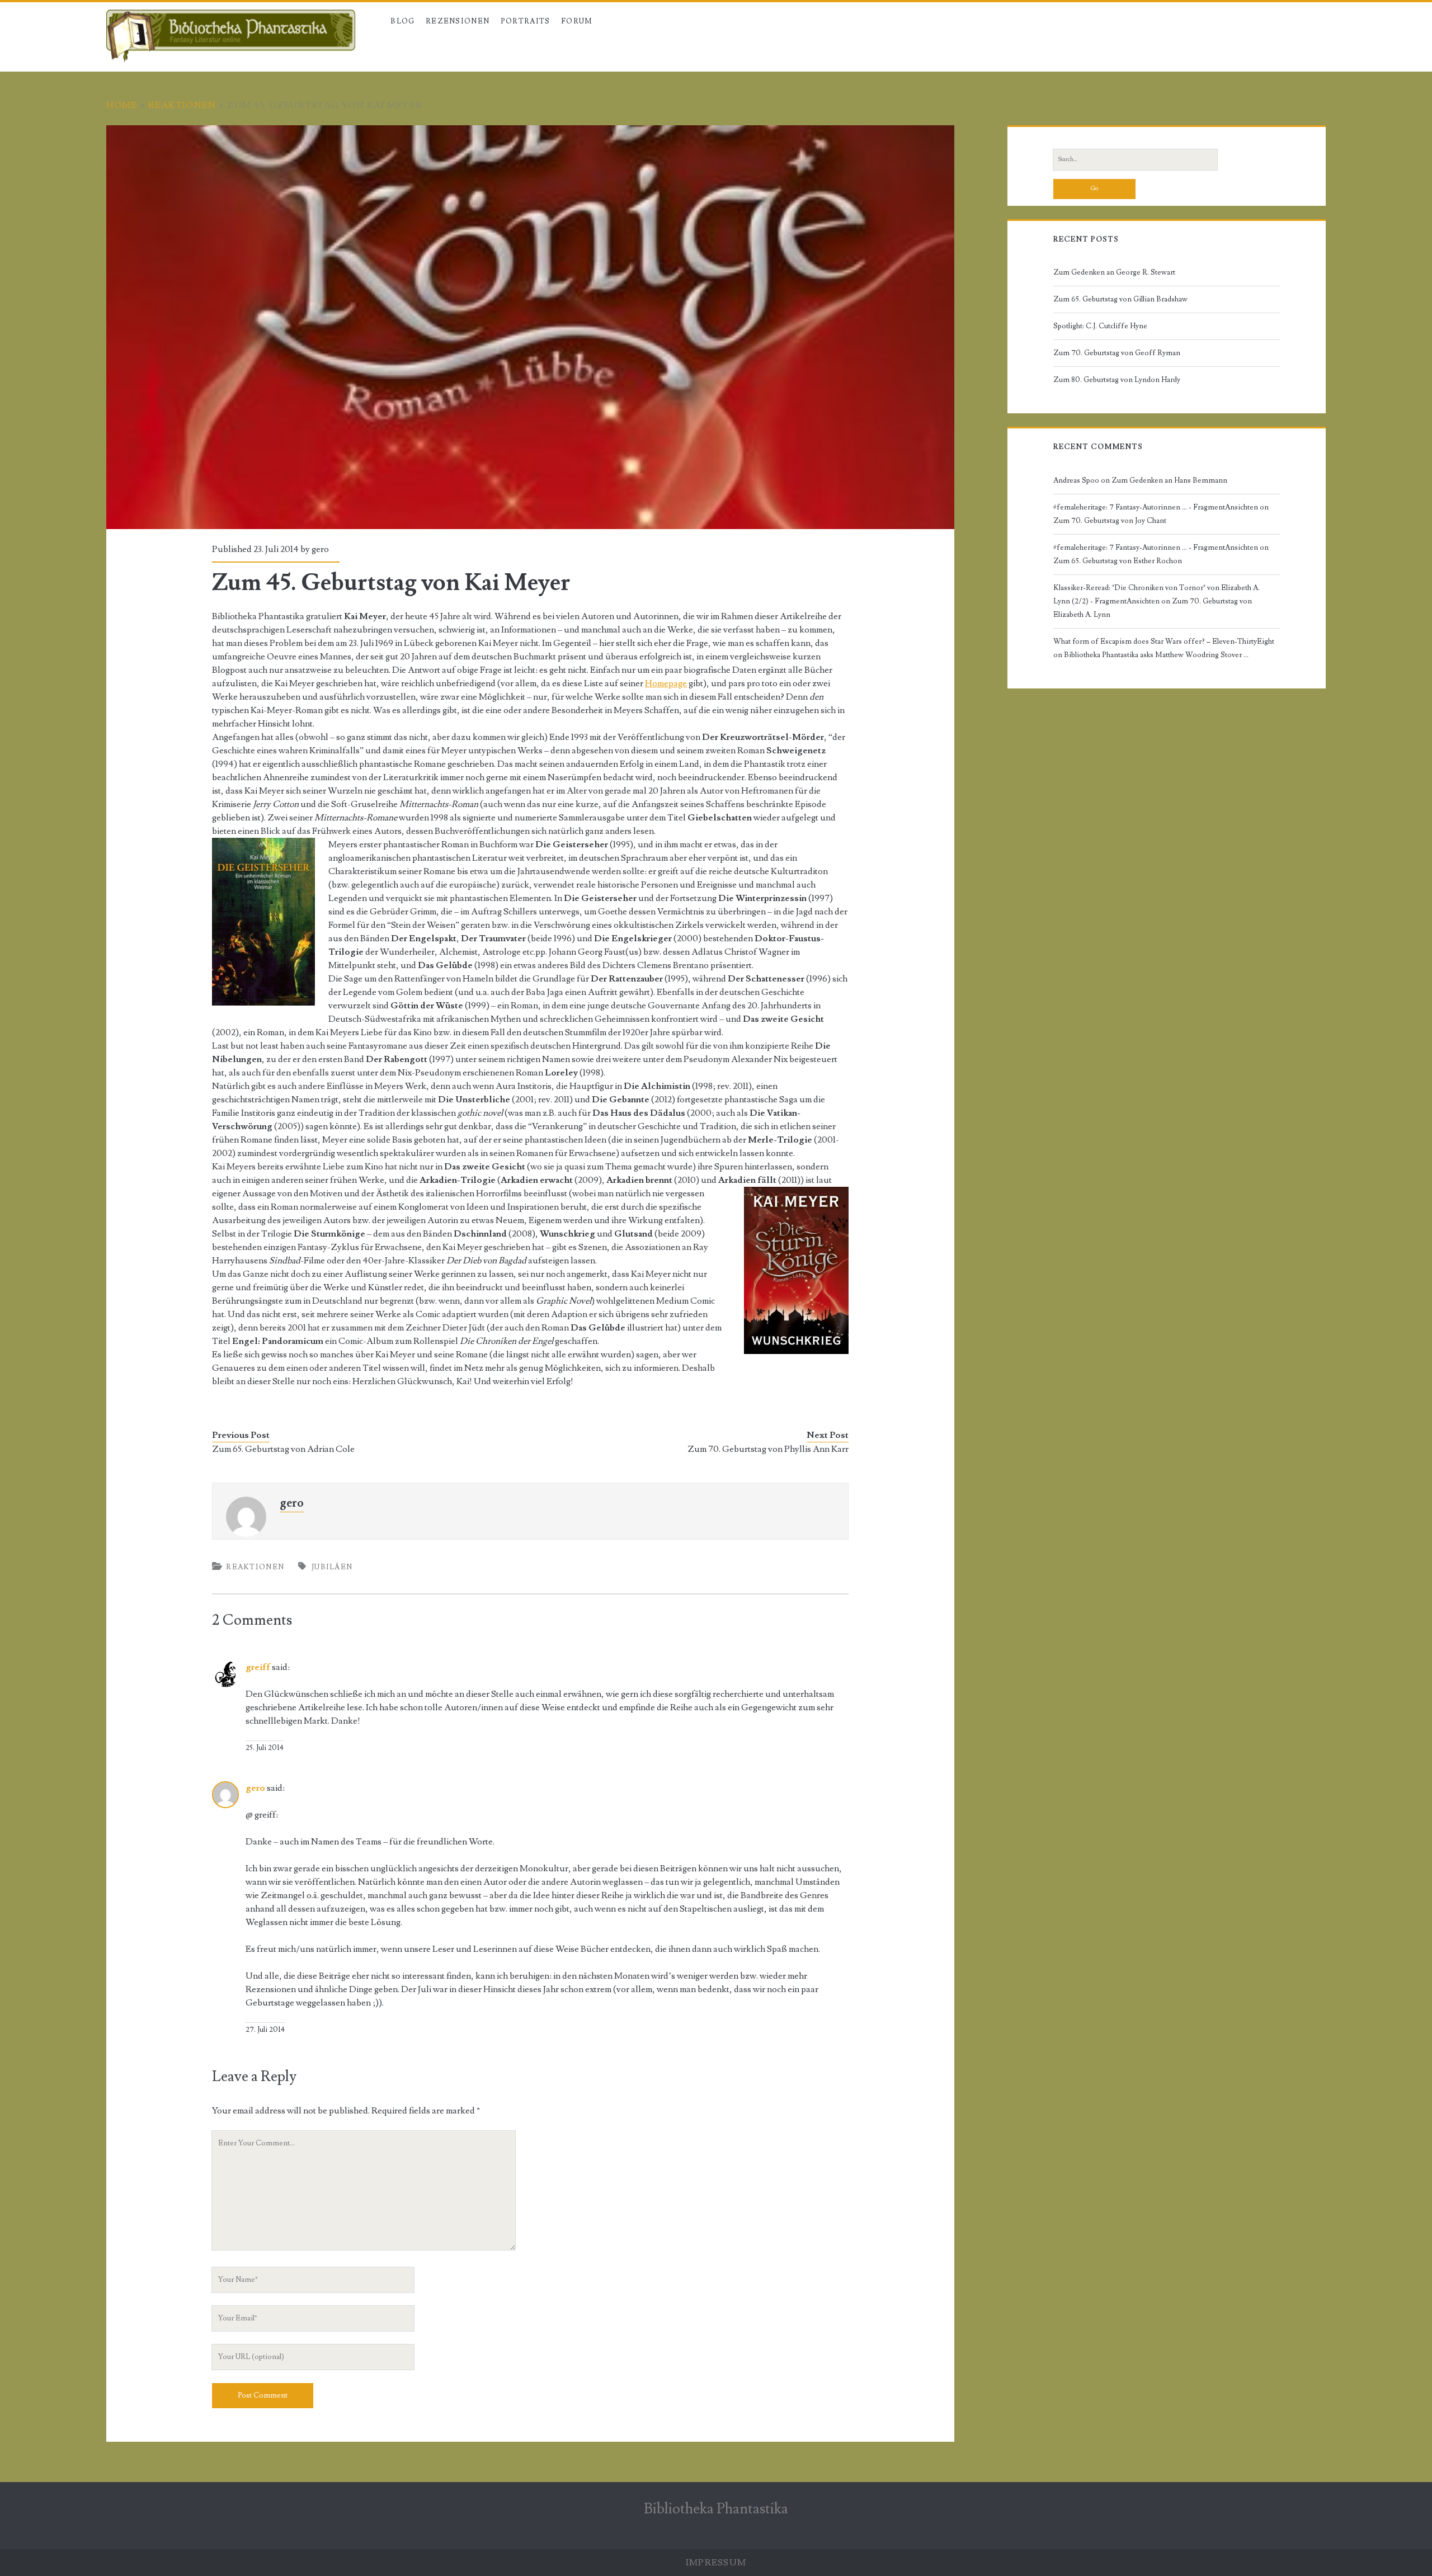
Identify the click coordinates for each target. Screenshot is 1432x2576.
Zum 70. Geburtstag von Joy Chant (1110, 521)
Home (122, 105)
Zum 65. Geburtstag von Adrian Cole (283, 1449)
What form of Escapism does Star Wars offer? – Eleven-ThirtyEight (1164, 641)
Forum (577, 21)
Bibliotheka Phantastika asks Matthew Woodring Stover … (1156, 655)
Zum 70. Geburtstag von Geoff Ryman (1117, 353)
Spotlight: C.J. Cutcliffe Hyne (1100, 326)
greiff (258, 1667)
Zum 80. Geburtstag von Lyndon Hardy (1117, 380)
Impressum (716, 2563)
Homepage (666, 683)
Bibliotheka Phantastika (716, 2509)
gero (320, 549)
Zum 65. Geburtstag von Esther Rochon (1118, 561)
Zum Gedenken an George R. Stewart (1114, 272)
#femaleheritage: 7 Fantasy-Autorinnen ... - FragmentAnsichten (1156, 507)
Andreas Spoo (1076, 480)
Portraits (526, 21)
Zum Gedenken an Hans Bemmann (1169, 480)
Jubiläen (332, 1567)
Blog (402, 21)
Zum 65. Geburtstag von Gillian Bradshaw (1120, 299)
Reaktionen (182, 105)
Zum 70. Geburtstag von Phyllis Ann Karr (768, 1449)
